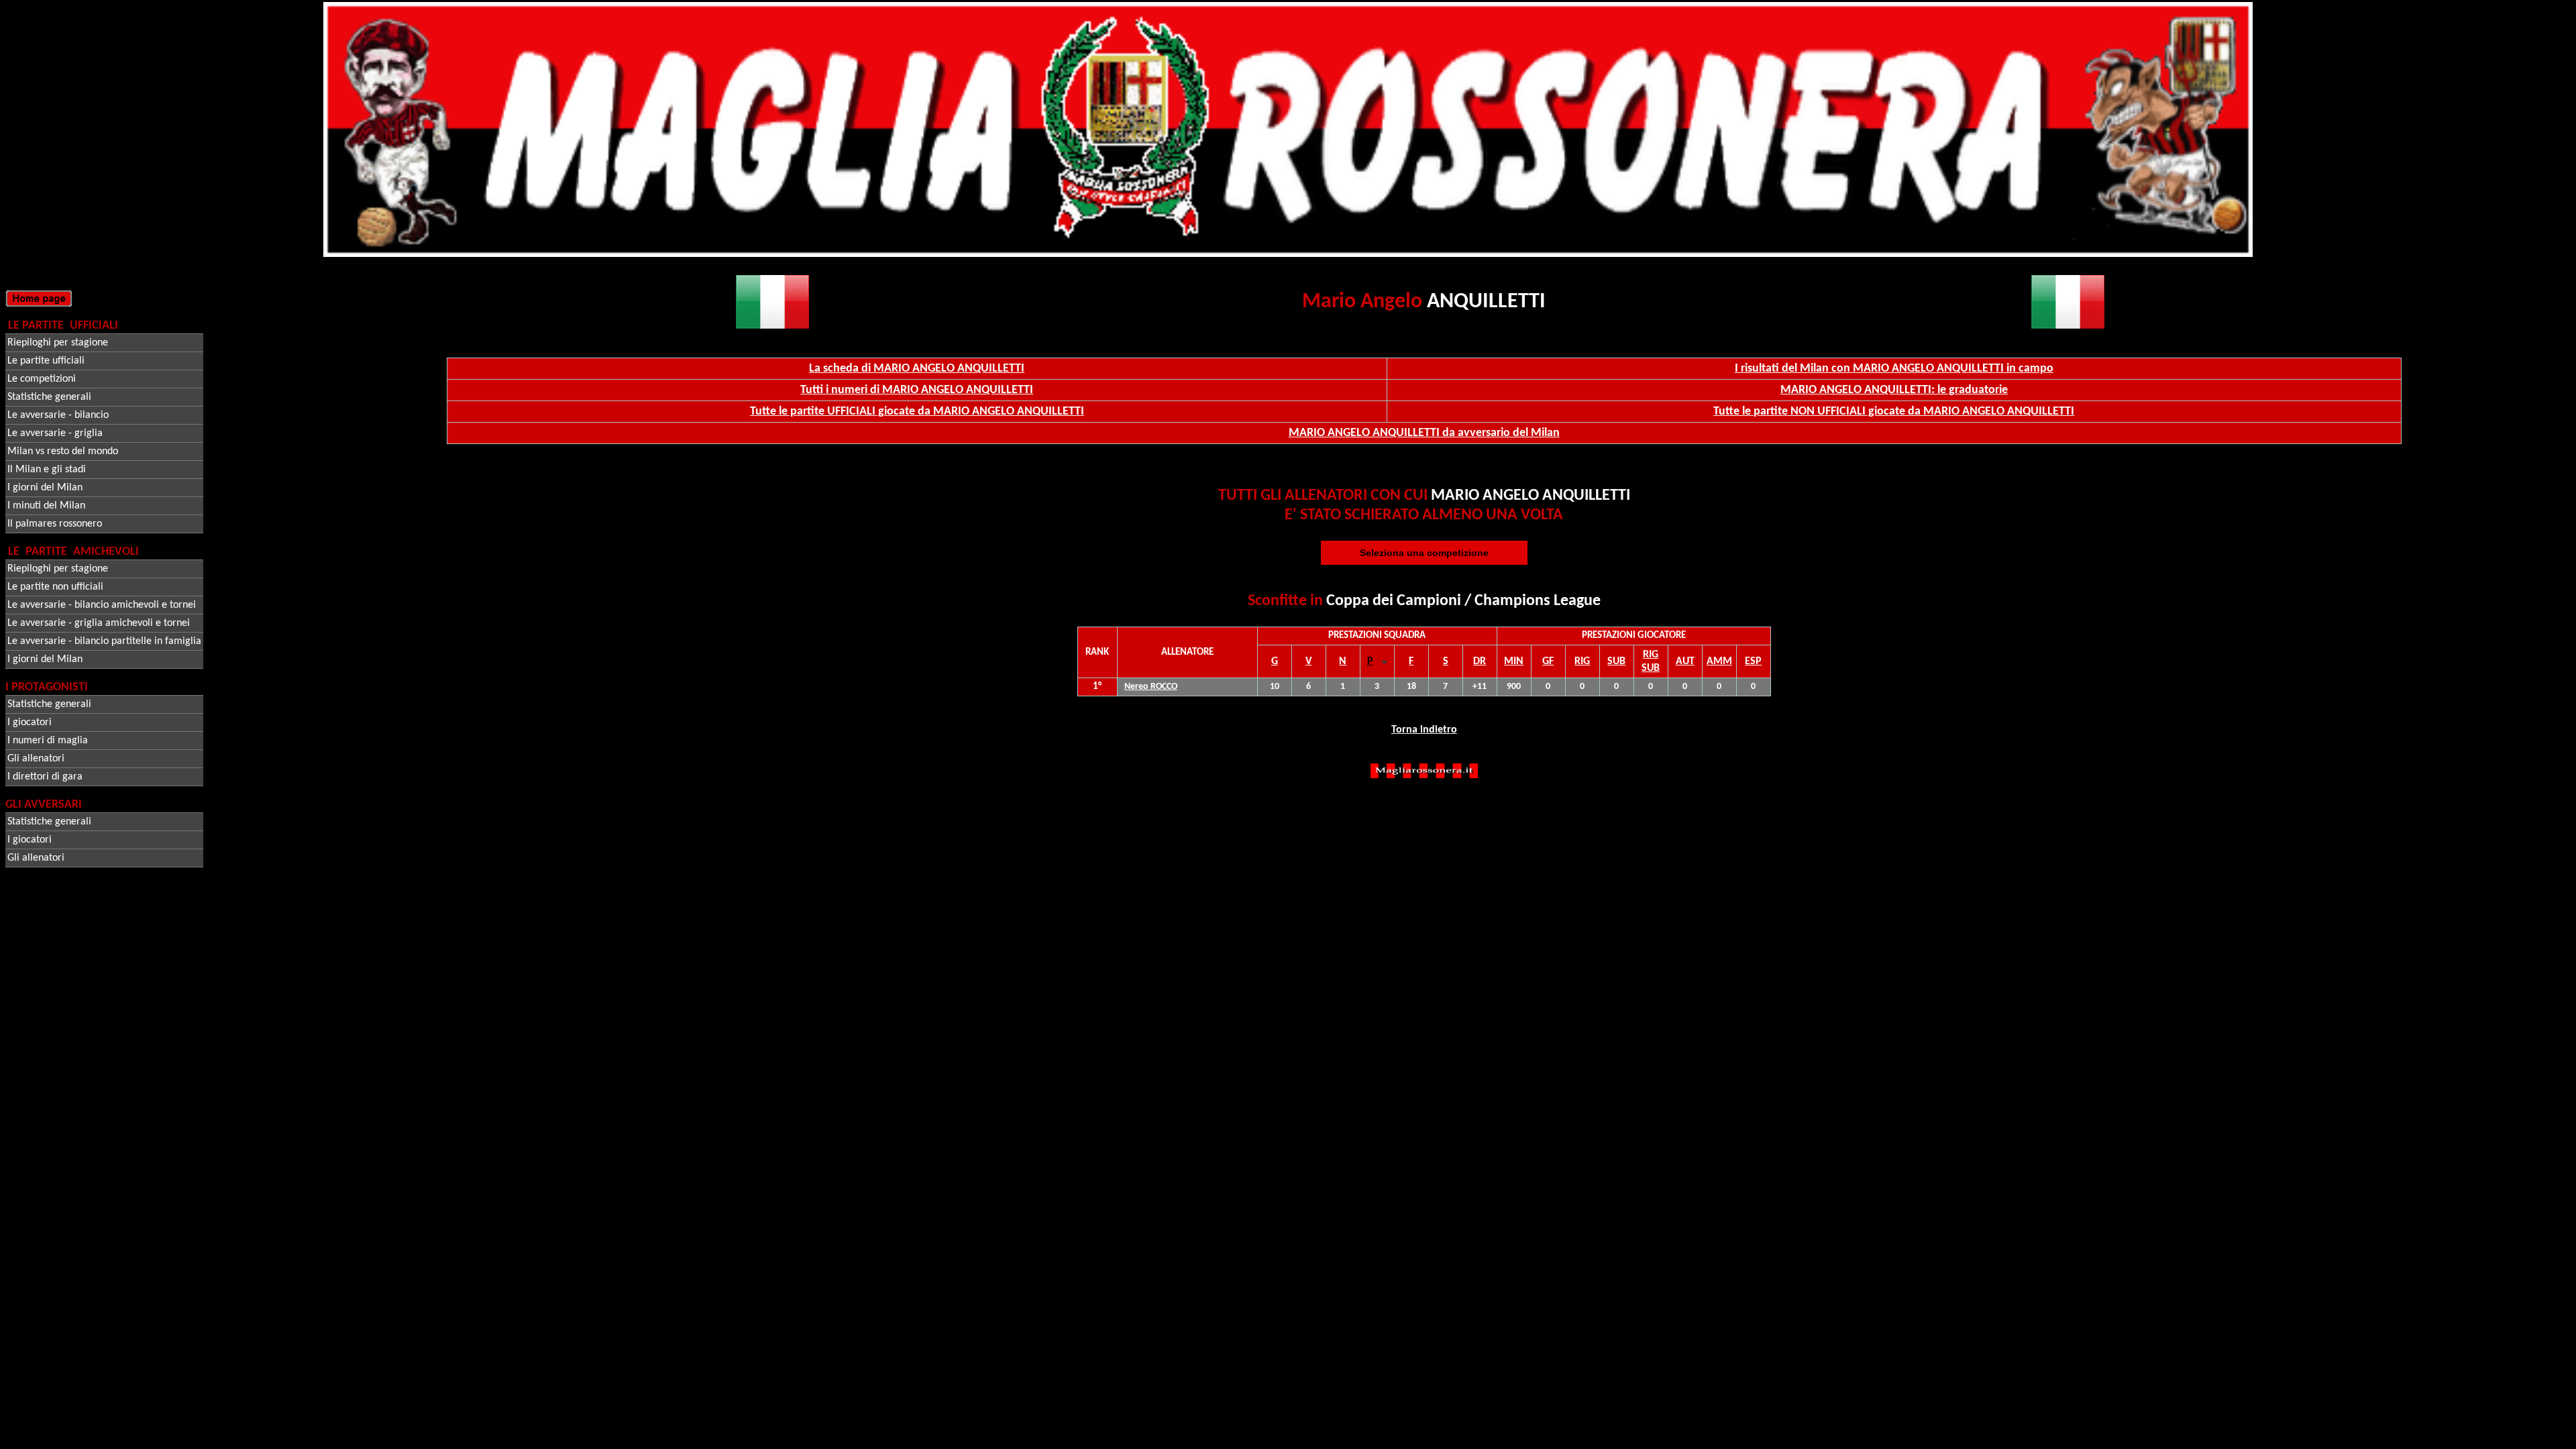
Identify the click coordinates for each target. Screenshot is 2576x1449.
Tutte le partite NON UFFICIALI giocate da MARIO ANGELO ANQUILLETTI (1894, 412)
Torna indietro (1424, 730)
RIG (1582, 661)
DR (1480, 661)
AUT (1685, 661)
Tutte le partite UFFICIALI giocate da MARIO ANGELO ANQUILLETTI (917, 412)
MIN (1514, 661)
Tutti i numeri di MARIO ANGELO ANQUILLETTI (917, 390)
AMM (1719, 661)
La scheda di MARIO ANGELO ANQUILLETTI (917, 369)
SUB (1616, 661)
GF (1548, 661)
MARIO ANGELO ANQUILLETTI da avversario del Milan (1424, 433)
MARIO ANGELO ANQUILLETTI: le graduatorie (1894, 390)
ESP (1753, 661)
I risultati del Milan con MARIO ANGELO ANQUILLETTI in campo (1894, 369)
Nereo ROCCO (1151, 687)
